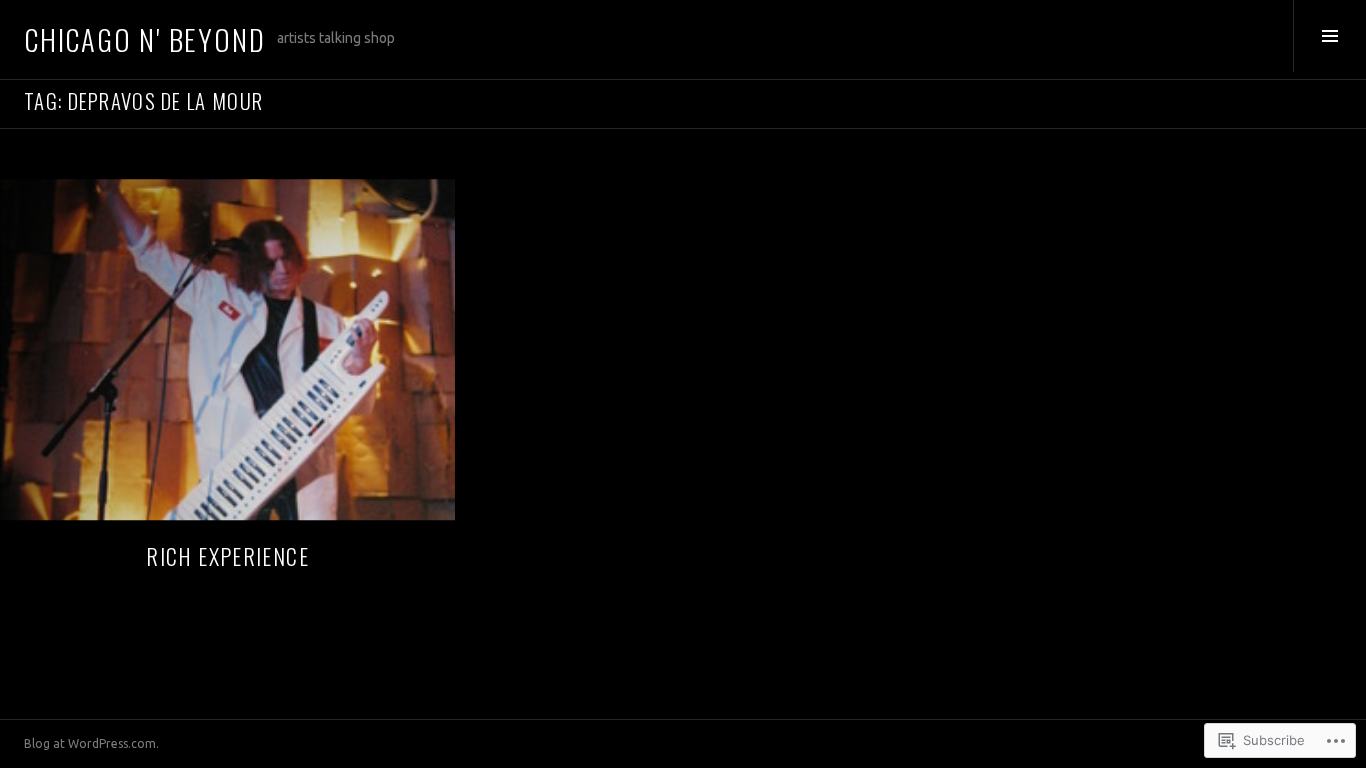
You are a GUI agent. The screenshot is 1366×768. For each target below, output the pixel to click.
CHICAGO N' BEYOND (144, 39)
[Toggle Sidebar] (1329, 36)
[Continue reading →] (227, 349)
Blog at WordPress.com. (91, 743)
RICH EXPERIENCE (227, 556)
